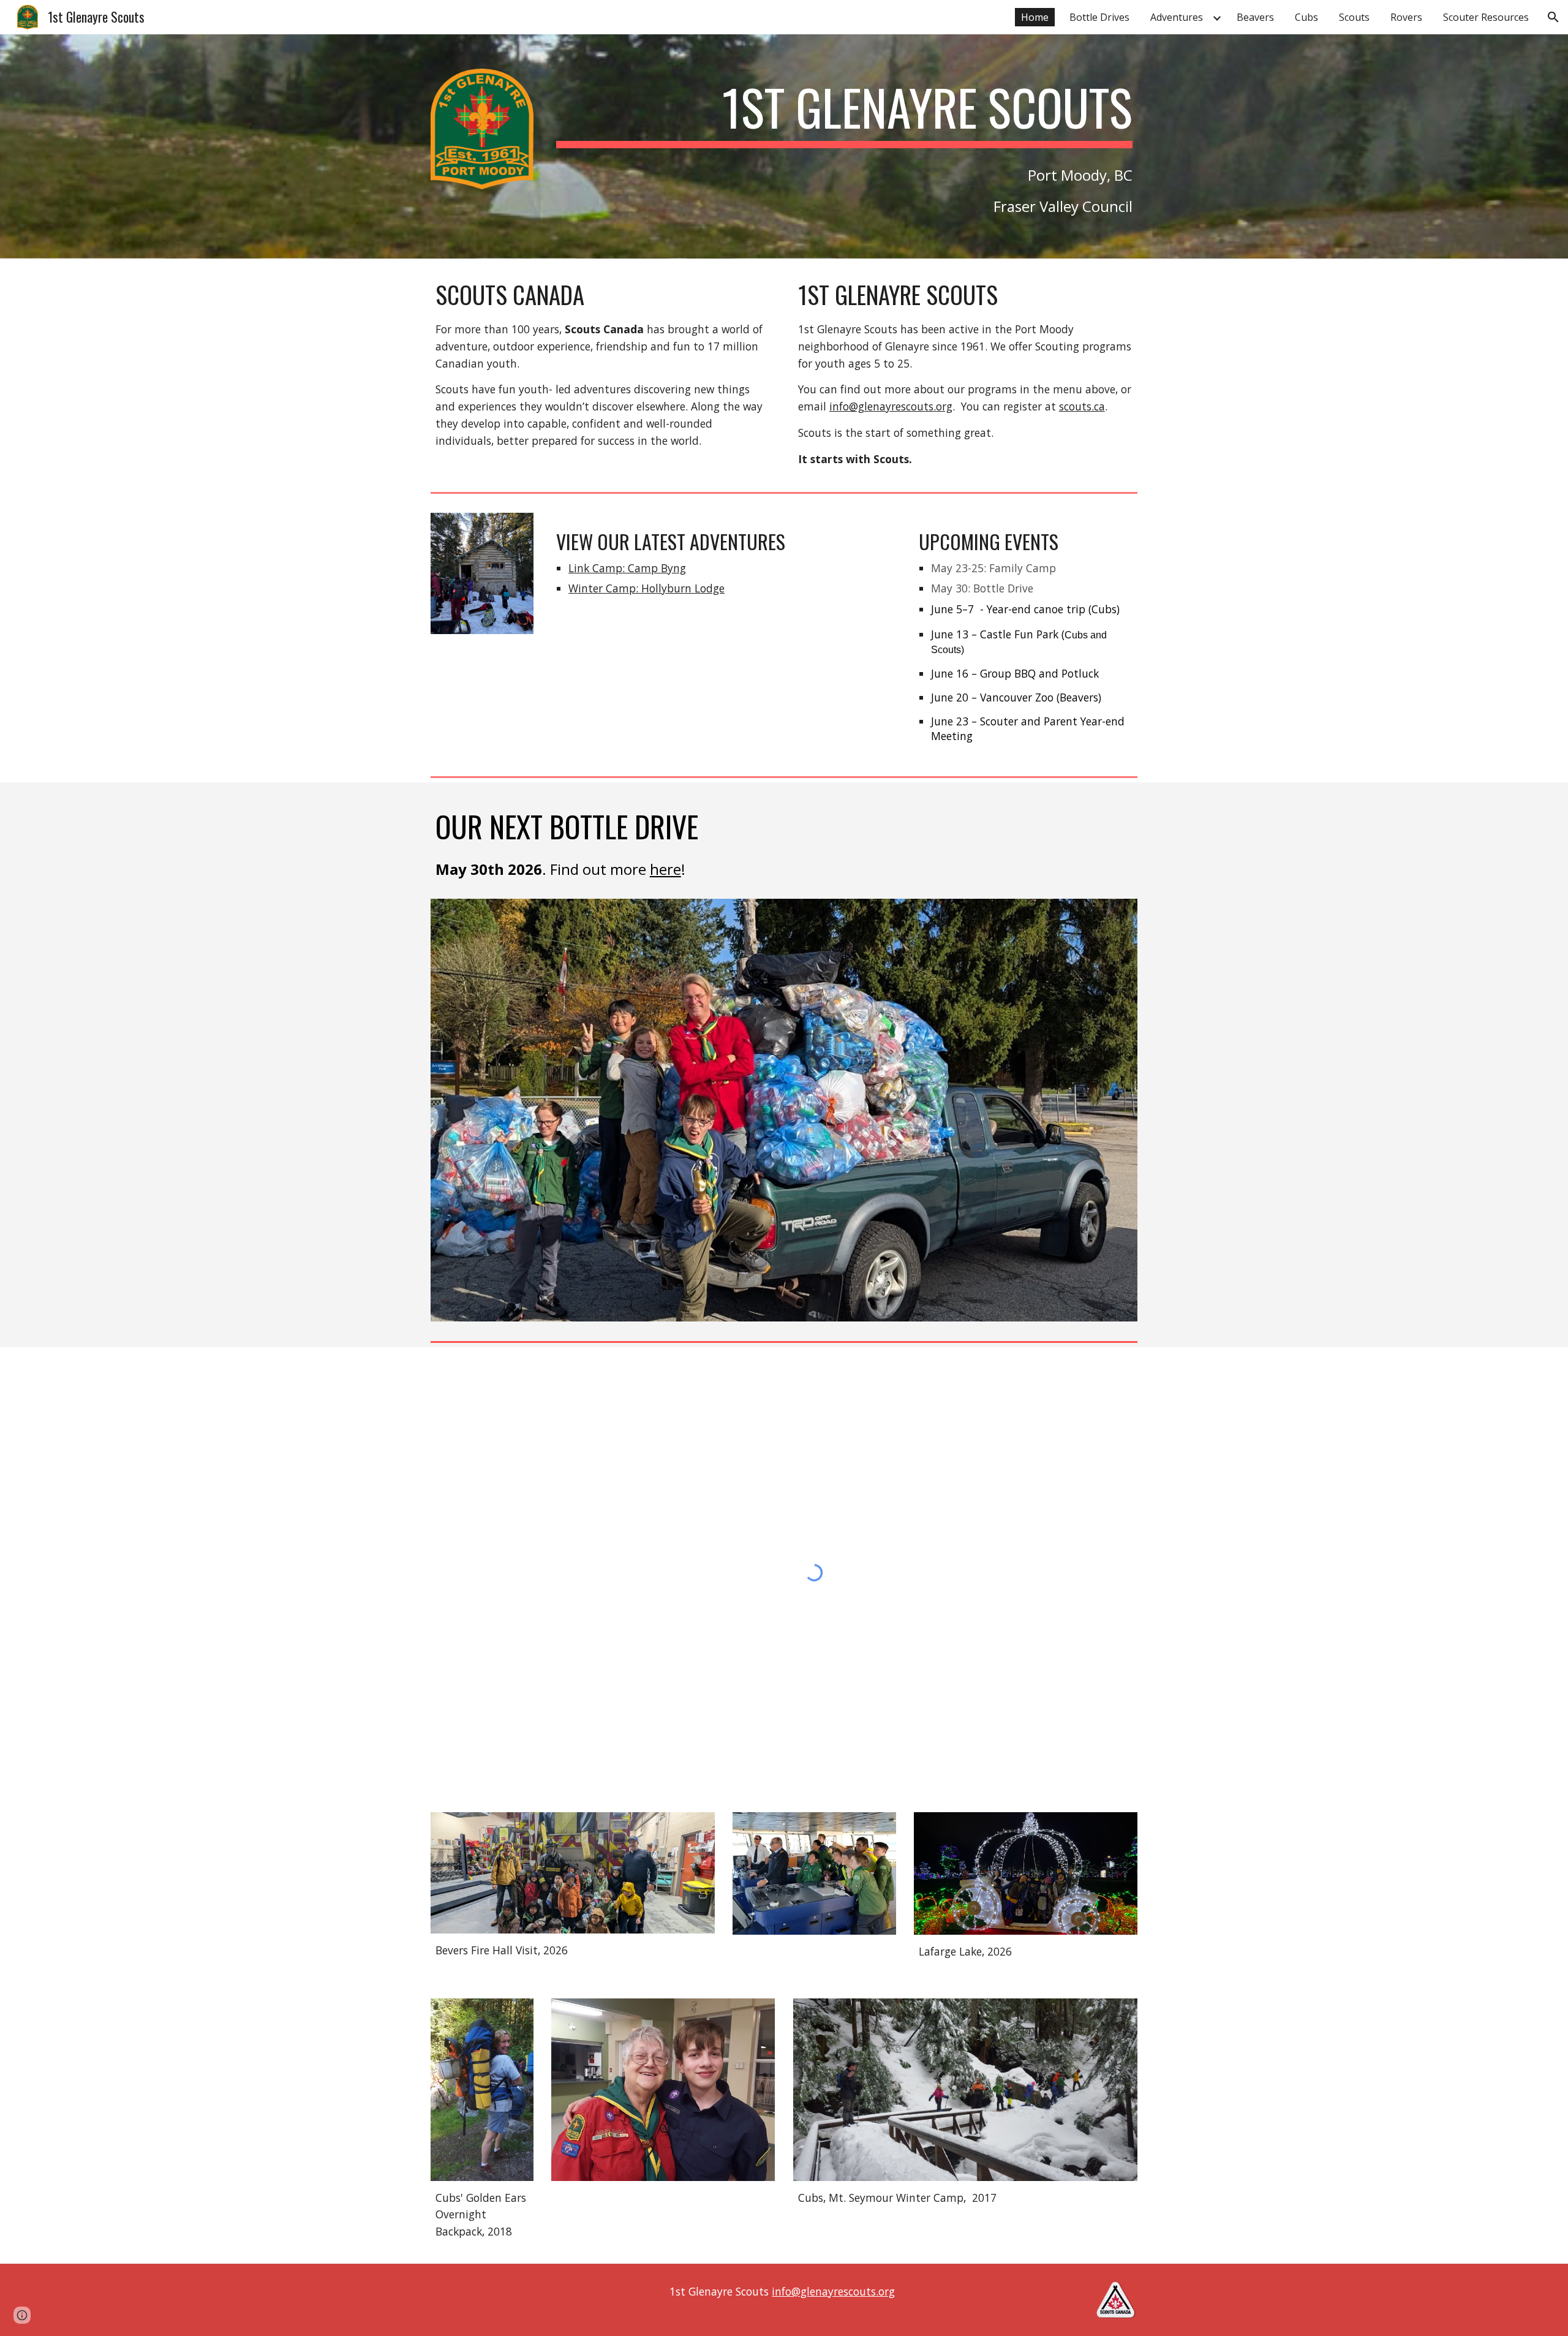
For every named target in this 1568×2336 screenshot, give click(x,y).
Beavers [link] (1255, 17)
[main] (844, 113)
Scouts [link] (1354, 17)
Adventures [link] (1177, 17)
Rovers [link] (1406, 17)
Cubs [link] (1306, 17)
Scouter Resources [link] (1486, 17)
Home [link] (1035, 17)
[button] (1553, 17)
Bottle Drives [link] (1099, 17)
